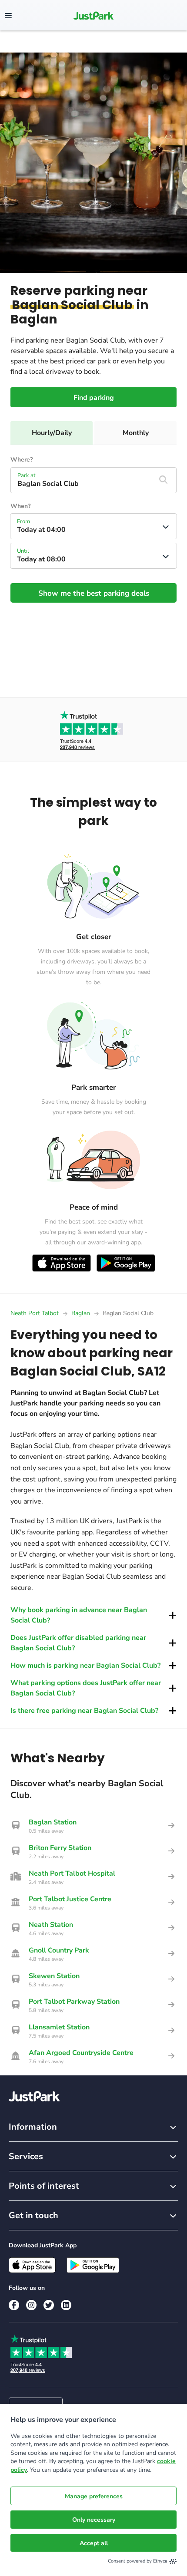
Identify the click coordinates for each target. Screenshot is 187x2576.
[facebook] (14, 2305)
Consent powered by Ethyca (138, 2561)
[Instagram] (31, 2305)
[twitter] (49, 2305)
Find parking (94, 398)
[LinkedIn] (66, 2305)
